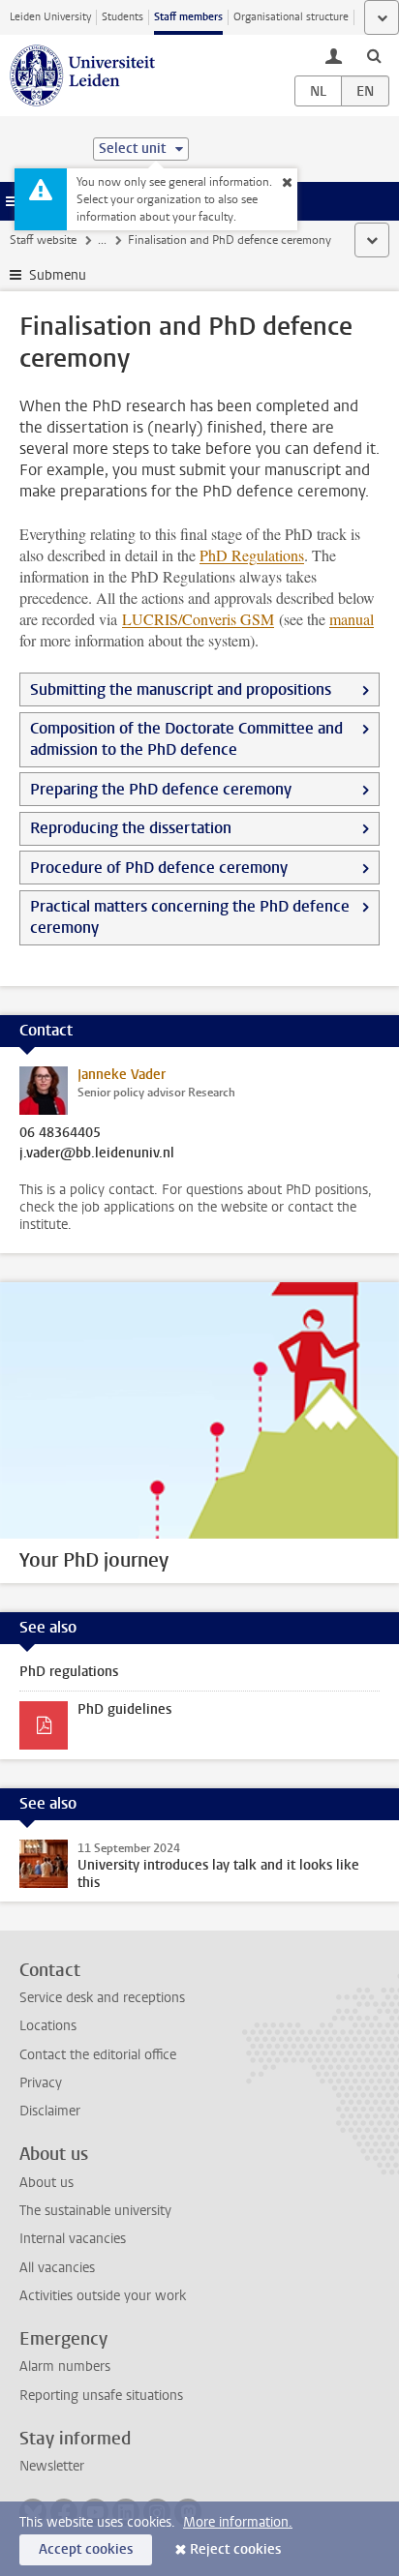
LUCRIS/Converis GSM (198, 619)
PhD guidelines (124, 1709)
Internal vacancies (73, 2239)
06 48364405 (60, 1133)
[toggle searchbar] (374, 55)
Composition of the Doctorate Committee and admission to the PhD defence (186, 739)
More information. (238, 2522)
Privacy (41, 2083)
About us (46, 2183)
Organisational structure (291, 17)
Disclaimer (50, 2111)
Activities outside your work (103, 2296)
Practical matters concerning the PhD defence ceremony (190, 917)
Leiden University (50, 17)
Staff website (43, 240)
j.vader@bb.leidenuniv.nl (97, 1153)
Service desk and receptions (102, 1998)
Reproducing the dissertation (131, 828)
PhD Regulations (252, 555)
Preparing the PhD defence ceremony (161, 789)
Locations (48, 2026)
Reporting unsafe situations (101, 2396)
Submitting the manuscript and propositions (181, 689)
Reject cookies (235, 2549)
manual (352, 619)
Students (123, 17)
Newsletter (52, 2466)
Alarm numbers (65, 2366)
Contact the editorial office (98, 2055)
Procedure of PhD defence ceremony (159, 868)
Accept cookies (86, 2549)
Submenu (58, 275)
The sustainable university (95, 2211)
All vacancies (57, 2268)
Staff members (188, 17)
